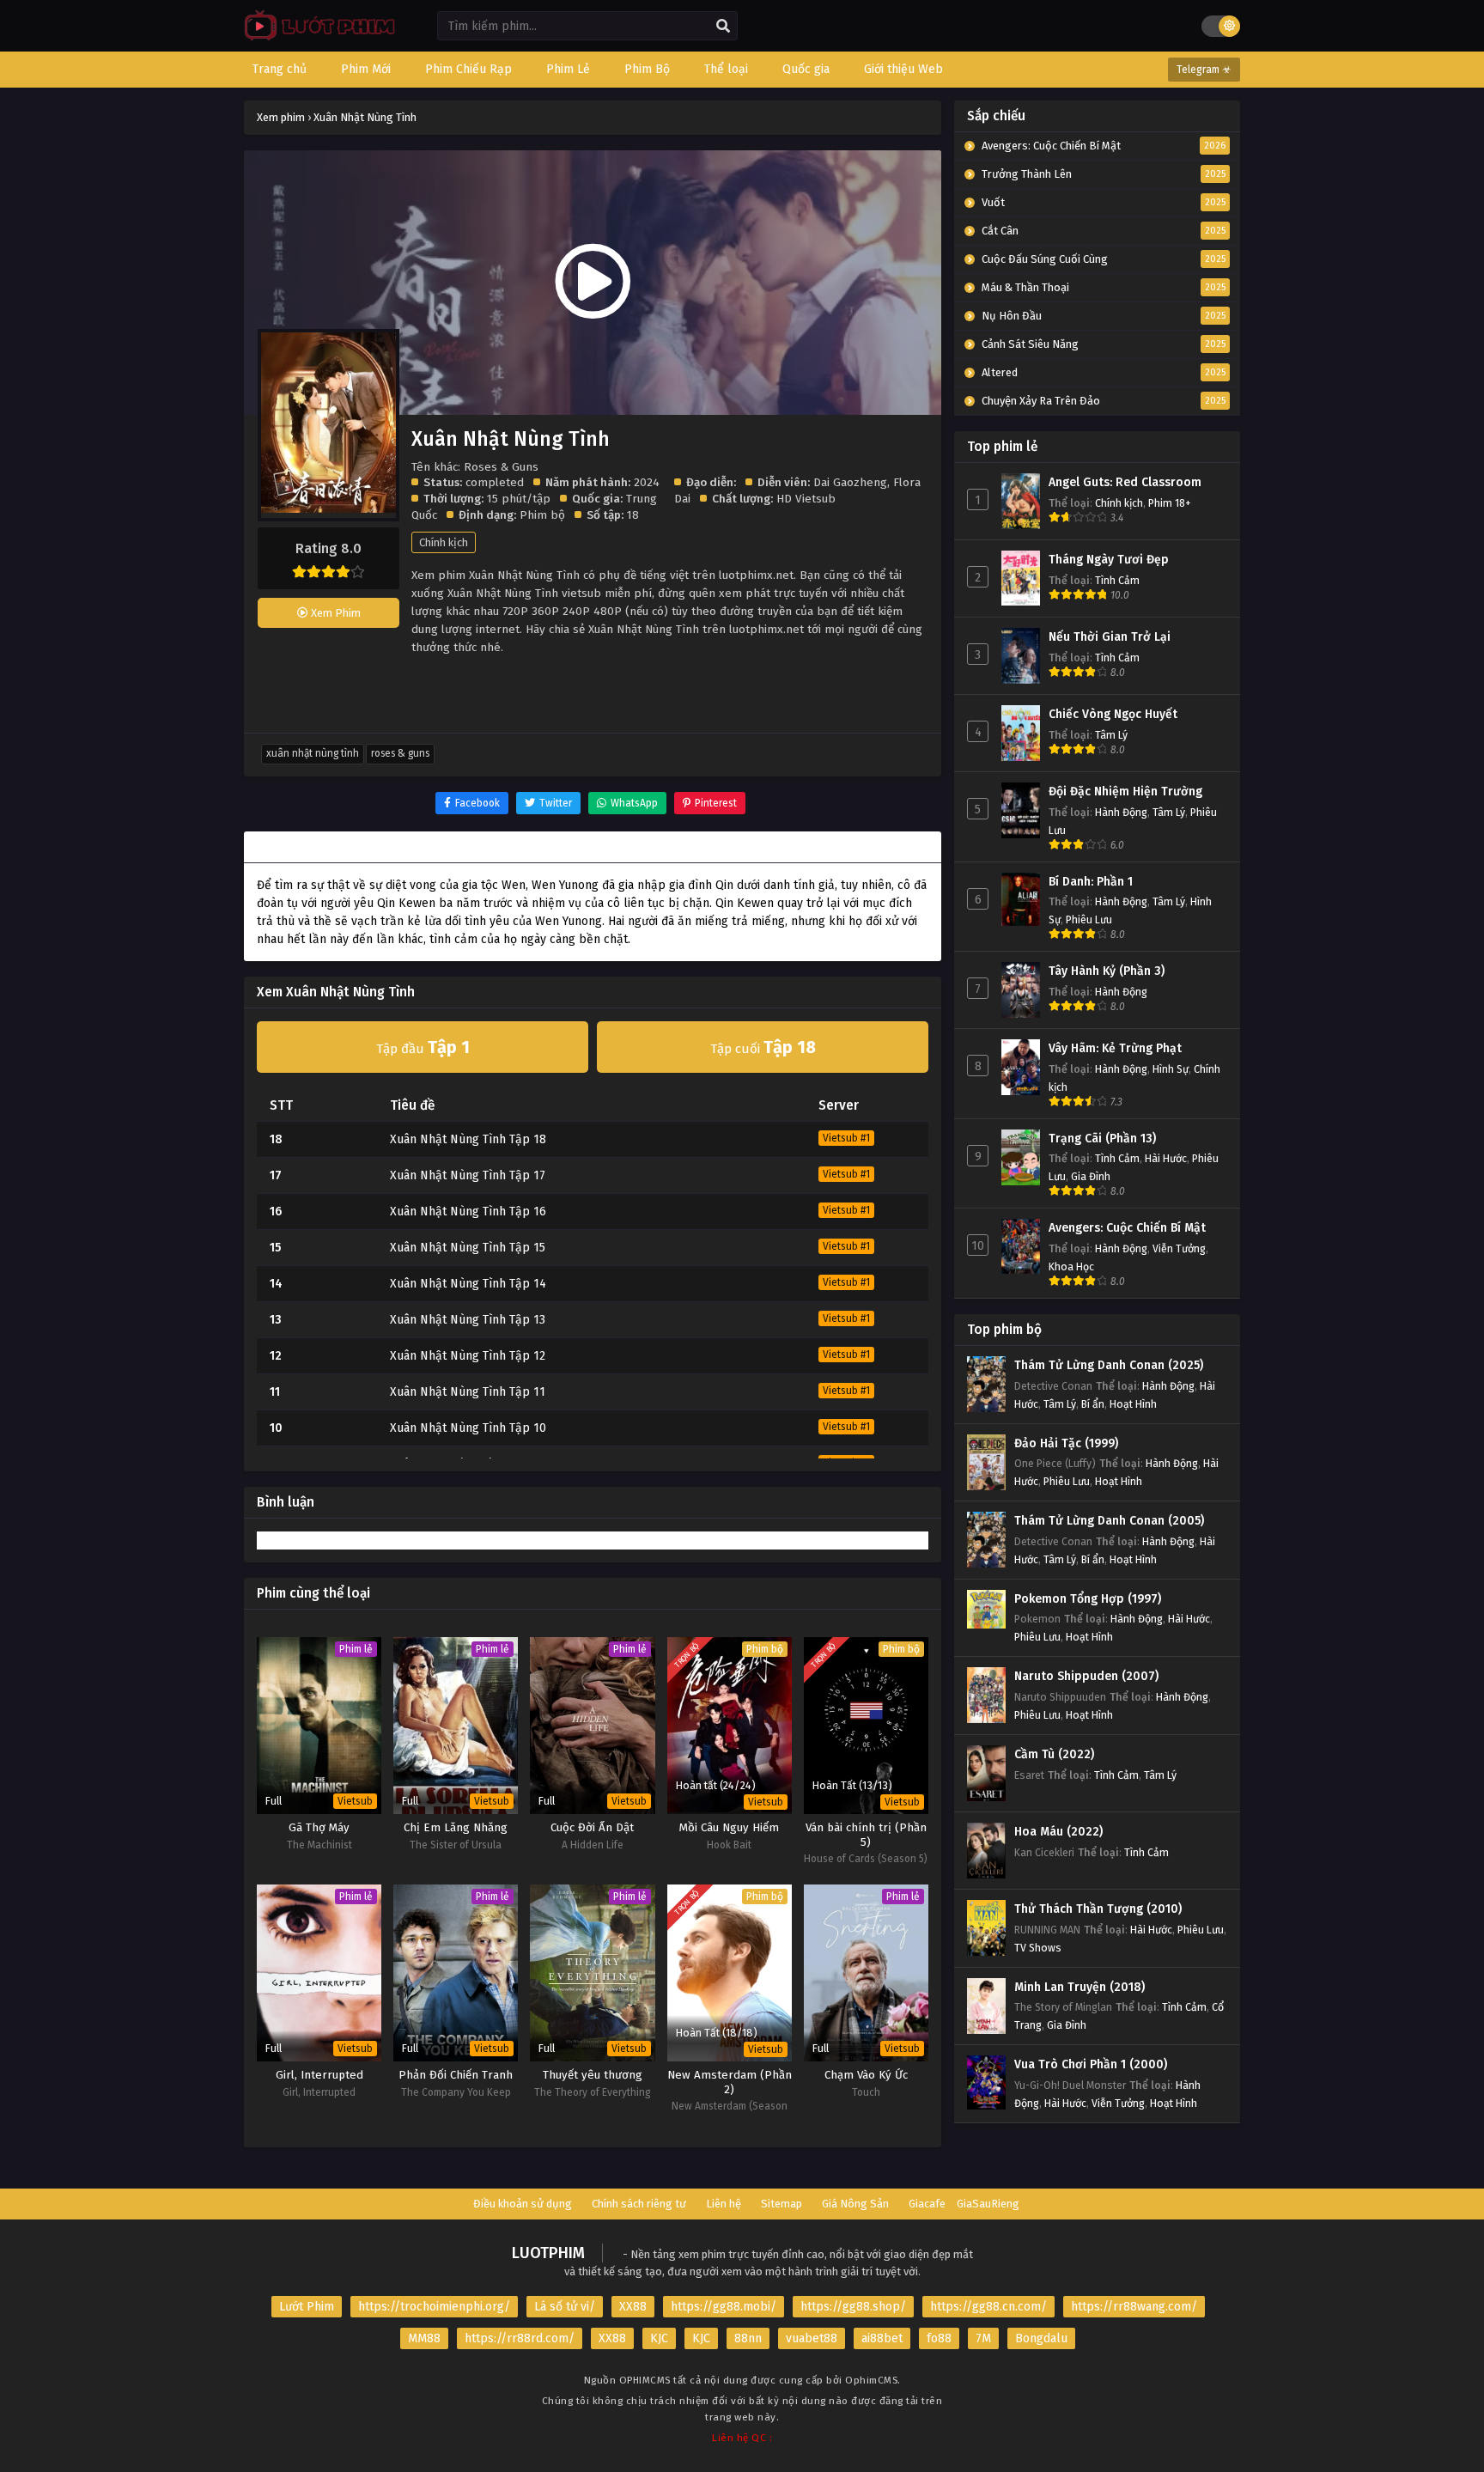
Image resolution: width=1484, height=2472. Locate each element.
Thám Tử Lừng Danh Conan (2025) (1109, 1365)
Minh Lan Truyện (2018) (1080, 1987)
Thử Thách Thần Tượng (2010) (1098, 1909)
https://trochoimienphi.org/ (434, 2307)
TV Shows (1038, 1948)
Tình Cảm (1117, 580)
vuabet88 (812, 2338)
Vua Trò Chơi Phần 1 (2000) (1091, 2064)
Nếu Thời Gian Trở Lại (1110, 637)
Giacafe (927, 2204)
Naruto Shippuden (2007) (1086, 1676)
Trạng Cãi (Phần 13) (1102, 1139)
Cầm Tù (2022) (1054, 1754)
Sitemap (782, 2204)
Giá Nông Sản (855, 2204)
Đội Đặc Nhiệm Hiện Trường (1125, 792)
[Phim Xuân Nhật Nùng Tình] (316, 39)
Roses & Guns (400, 753)
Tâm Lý (1111, 735)
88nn (748, 2338)
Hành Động (1121, 812)
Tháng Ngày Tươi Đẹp (1109, 560)
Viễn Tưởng (1179, 1248)
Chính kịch (444, 542)
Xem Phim (335, 613)
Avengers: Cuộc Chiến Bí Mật (1127, 1228)
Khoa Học (1071, 1266)
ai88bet (882, 2338)
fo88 (939, 2338)
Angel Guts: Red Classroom (1125, 482)
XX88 (633, 2307)
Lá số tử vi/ (565, 2307)
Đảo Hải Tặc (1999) (1066, 1443)
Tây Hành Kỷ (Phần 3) (1107, 971)
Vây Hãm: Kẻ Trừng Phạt (1115, 1048)
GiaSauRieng (988, 2204)
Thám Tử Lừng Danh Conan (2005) (1109, 1521)
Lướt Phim (307, 2307)
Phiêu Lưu (1089, 919)
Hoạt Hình (1133, 1404)
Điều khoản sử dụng (523, 2204)
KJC (659, 2338)
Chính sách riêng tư (639, 2204)
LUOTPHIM (548, 2253)
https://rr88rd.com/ (520, 2338)
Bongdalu (1041, 2338)
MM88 (424, 2338)
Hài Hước (1166, 1158)
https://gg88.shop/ (853, 2307)
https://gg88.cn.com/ (988, 2307)
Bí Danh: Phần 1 (1091, 882)
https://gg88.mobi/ (724, 2307)
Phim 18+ (1170, 503)
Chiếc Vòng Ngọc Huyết (1113, 714)
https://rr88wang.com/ (1134, 2307)
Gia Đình (1091, 1176)
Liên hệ (724, 2204)
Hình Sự (1171, 1069)
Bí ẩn (1093, 1404)
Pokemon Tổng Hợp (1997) (1088, 1599)
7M (983, 2338)
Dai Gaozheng (850, 482)
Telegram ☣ (1204, 70)
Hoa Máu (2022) (1058, 1832)
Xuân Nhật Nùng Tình (313, 753)
